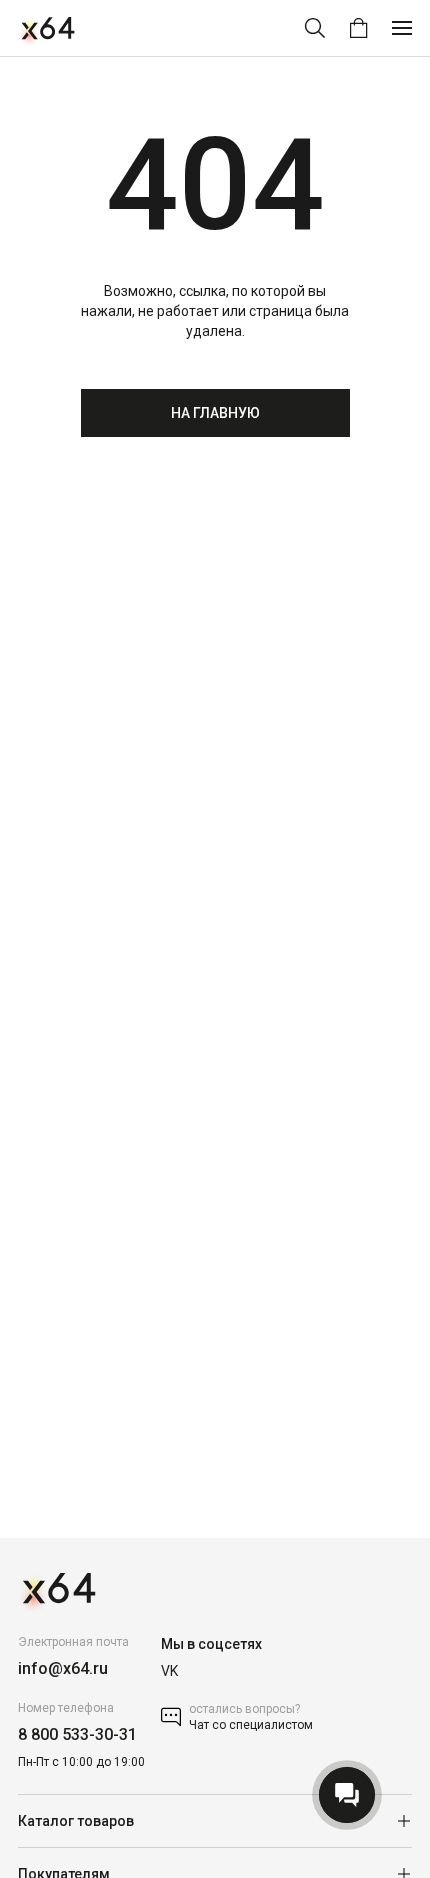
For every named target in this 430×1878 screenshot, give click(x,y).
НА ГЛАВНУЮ (215, 413)
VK (169, 1671)
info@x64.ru (63, 1668)
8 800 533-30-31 (77, 1734)
